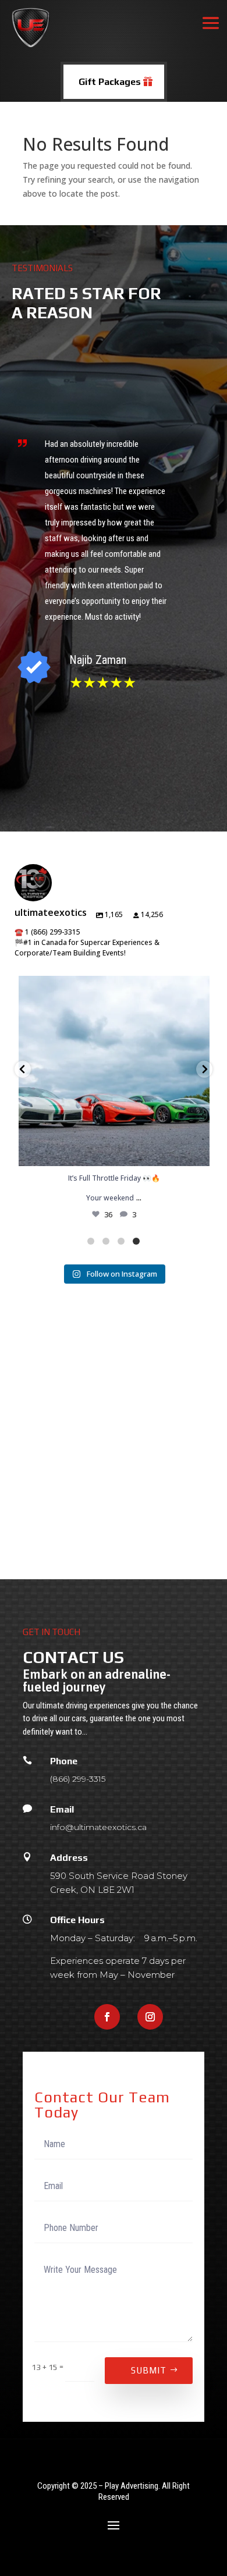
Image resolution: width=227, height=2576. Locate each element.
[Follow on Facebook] (107, 2017)
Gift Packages (110, 82)
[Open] (114, 1071)
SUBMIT (149, 2370)
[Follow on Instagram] (150, 2017)
